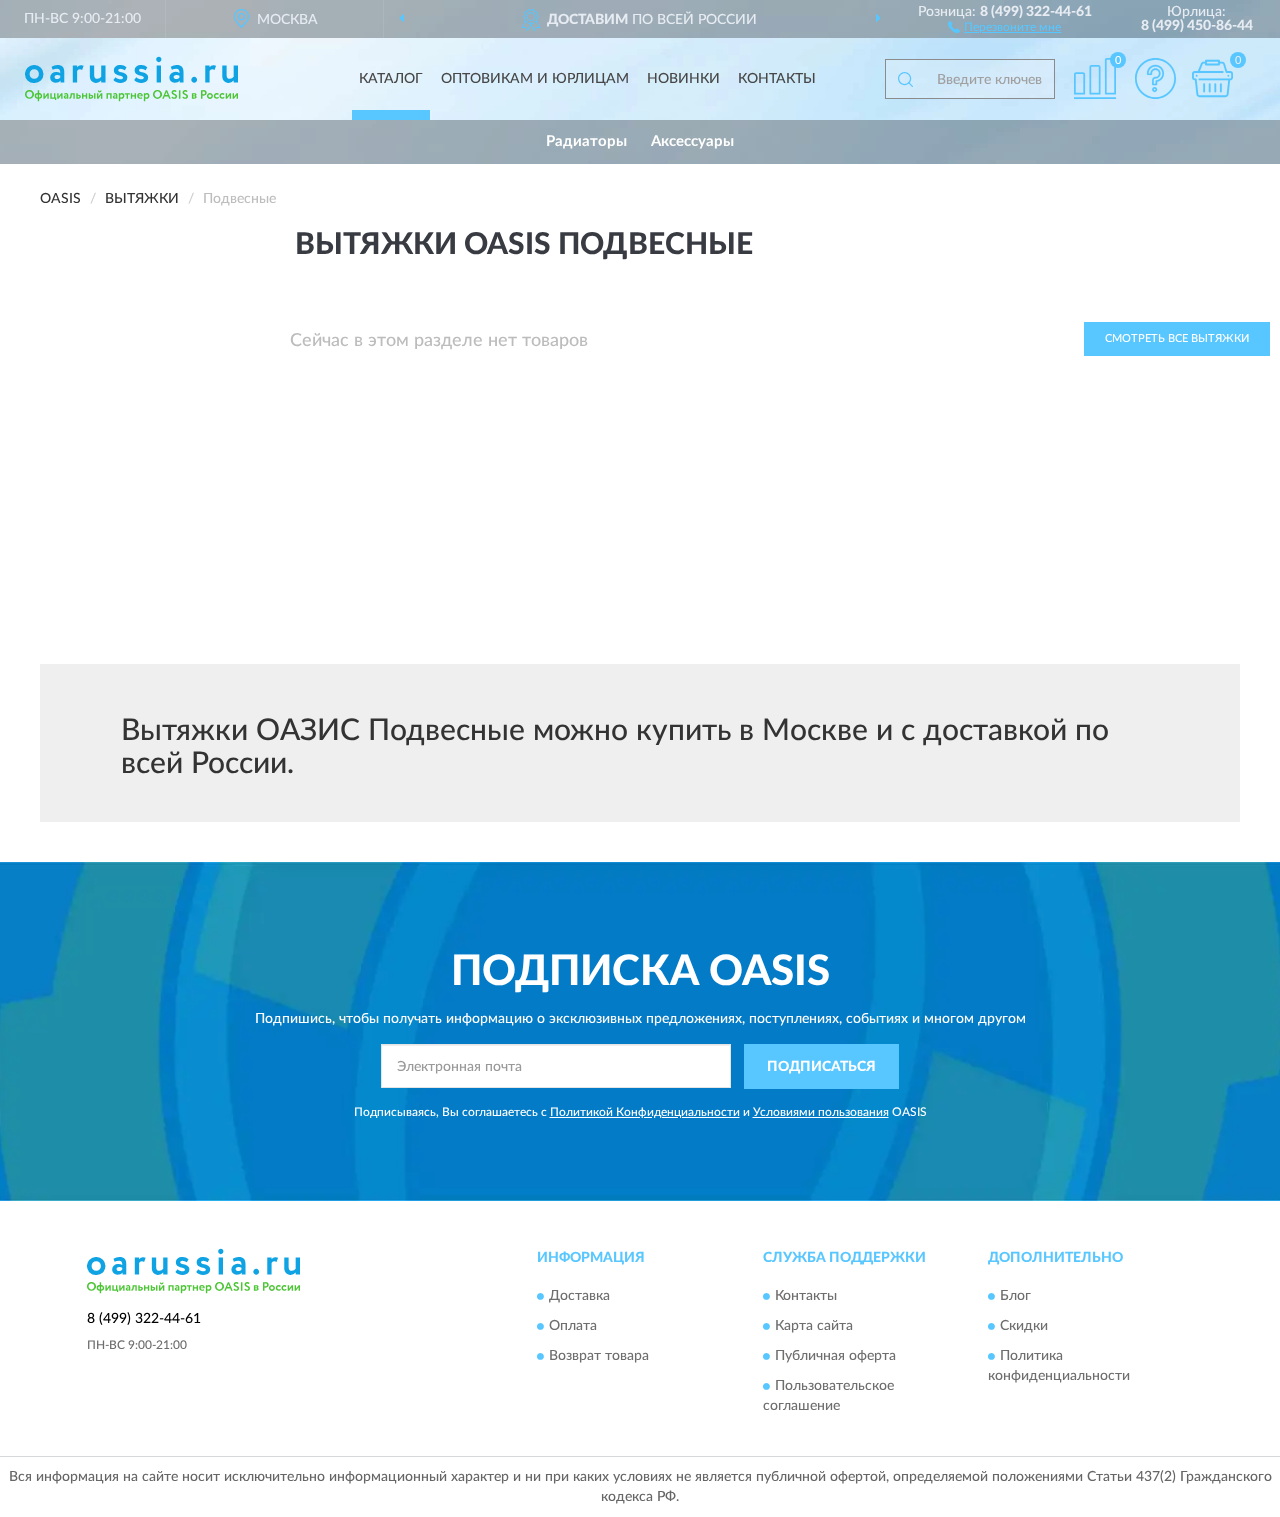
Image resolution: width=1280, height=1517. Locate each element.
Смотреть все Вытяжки (1177, 338)
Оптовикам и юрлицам (535, 79)
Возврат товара (599, 1357)
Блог (1015, 1297)
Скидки (1024, 1327)
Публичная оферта (835, 1357)
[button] (1004, 26)
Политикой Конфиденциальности (645, 1112)
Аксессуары (692, 141)
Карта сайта (814, 1327)
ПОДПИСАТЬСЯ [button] (821, 1067)
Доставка (579, 1297)
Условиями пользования (821, 1112)
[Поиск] (905, 79)
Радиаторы (586, 141)
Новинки (683, 79)
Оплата (573, 1327)
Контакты (777, 79)
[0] (1212, 78)
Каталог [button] (391, 79)
